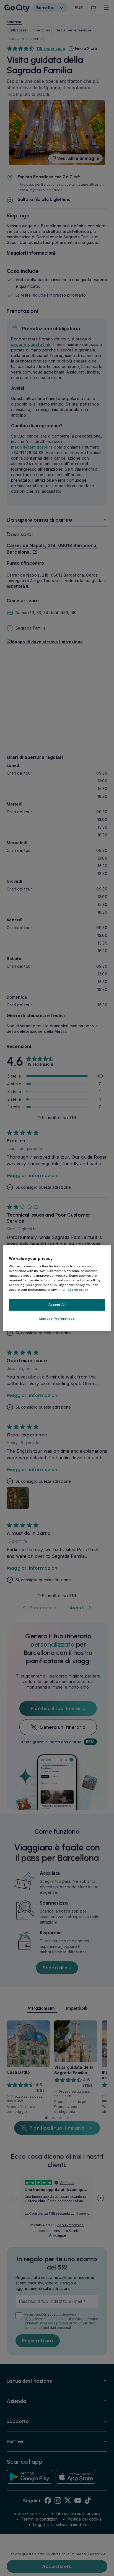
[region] (57, 1288)
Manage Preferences (57, 1319)
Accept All (57, 1305)
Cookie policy (78, 1290)
